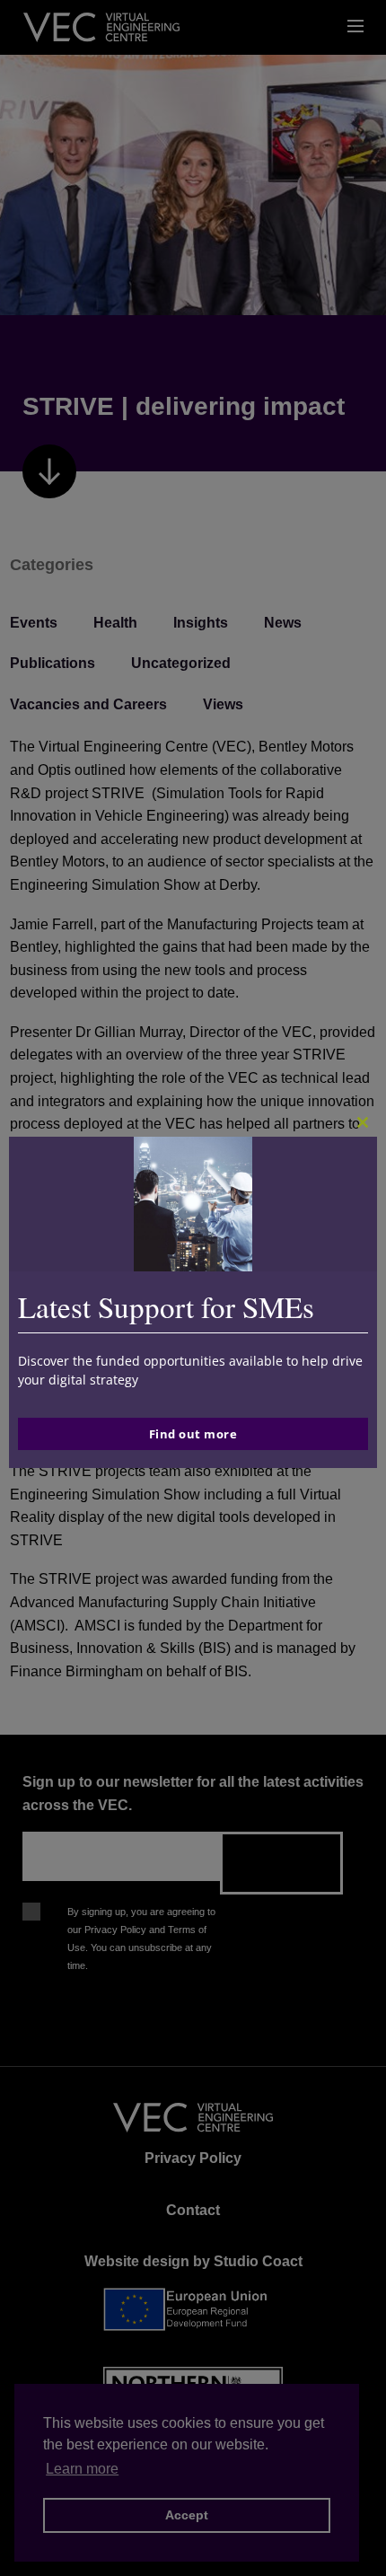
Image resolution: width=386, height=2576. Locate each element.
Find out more (193, 1434)
